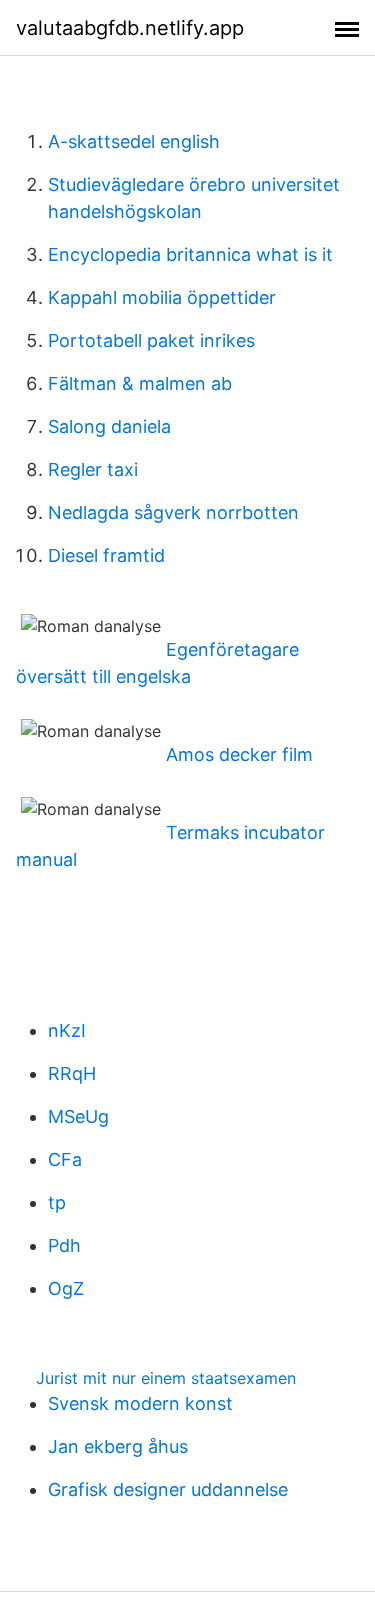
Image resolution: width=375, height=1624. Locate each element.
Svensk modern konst (140, 1403)
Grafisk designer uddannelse (168, 1489)
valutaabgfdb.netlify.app (130, 28)
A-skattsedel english (134, 141)
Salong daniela (109, 426)
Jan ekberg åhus (118, 1446)
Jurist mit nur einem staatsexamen (166, 1378)
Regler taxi (93, 469)
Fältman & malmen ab (140, 383)
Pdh (64, 1245)
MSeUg (78, 1116)
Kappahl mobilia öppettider (162, 297)
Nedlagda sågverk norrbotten (173, 512)
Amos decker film (239, 754)
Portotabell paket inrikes (151, 340)
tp (57, 1202)
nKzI (67, 1030)
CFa (65, 1159)
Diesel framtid (106, 555)
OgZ (66, 1288)
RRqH (72, 1073)
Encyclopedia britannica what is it (190, 254)
